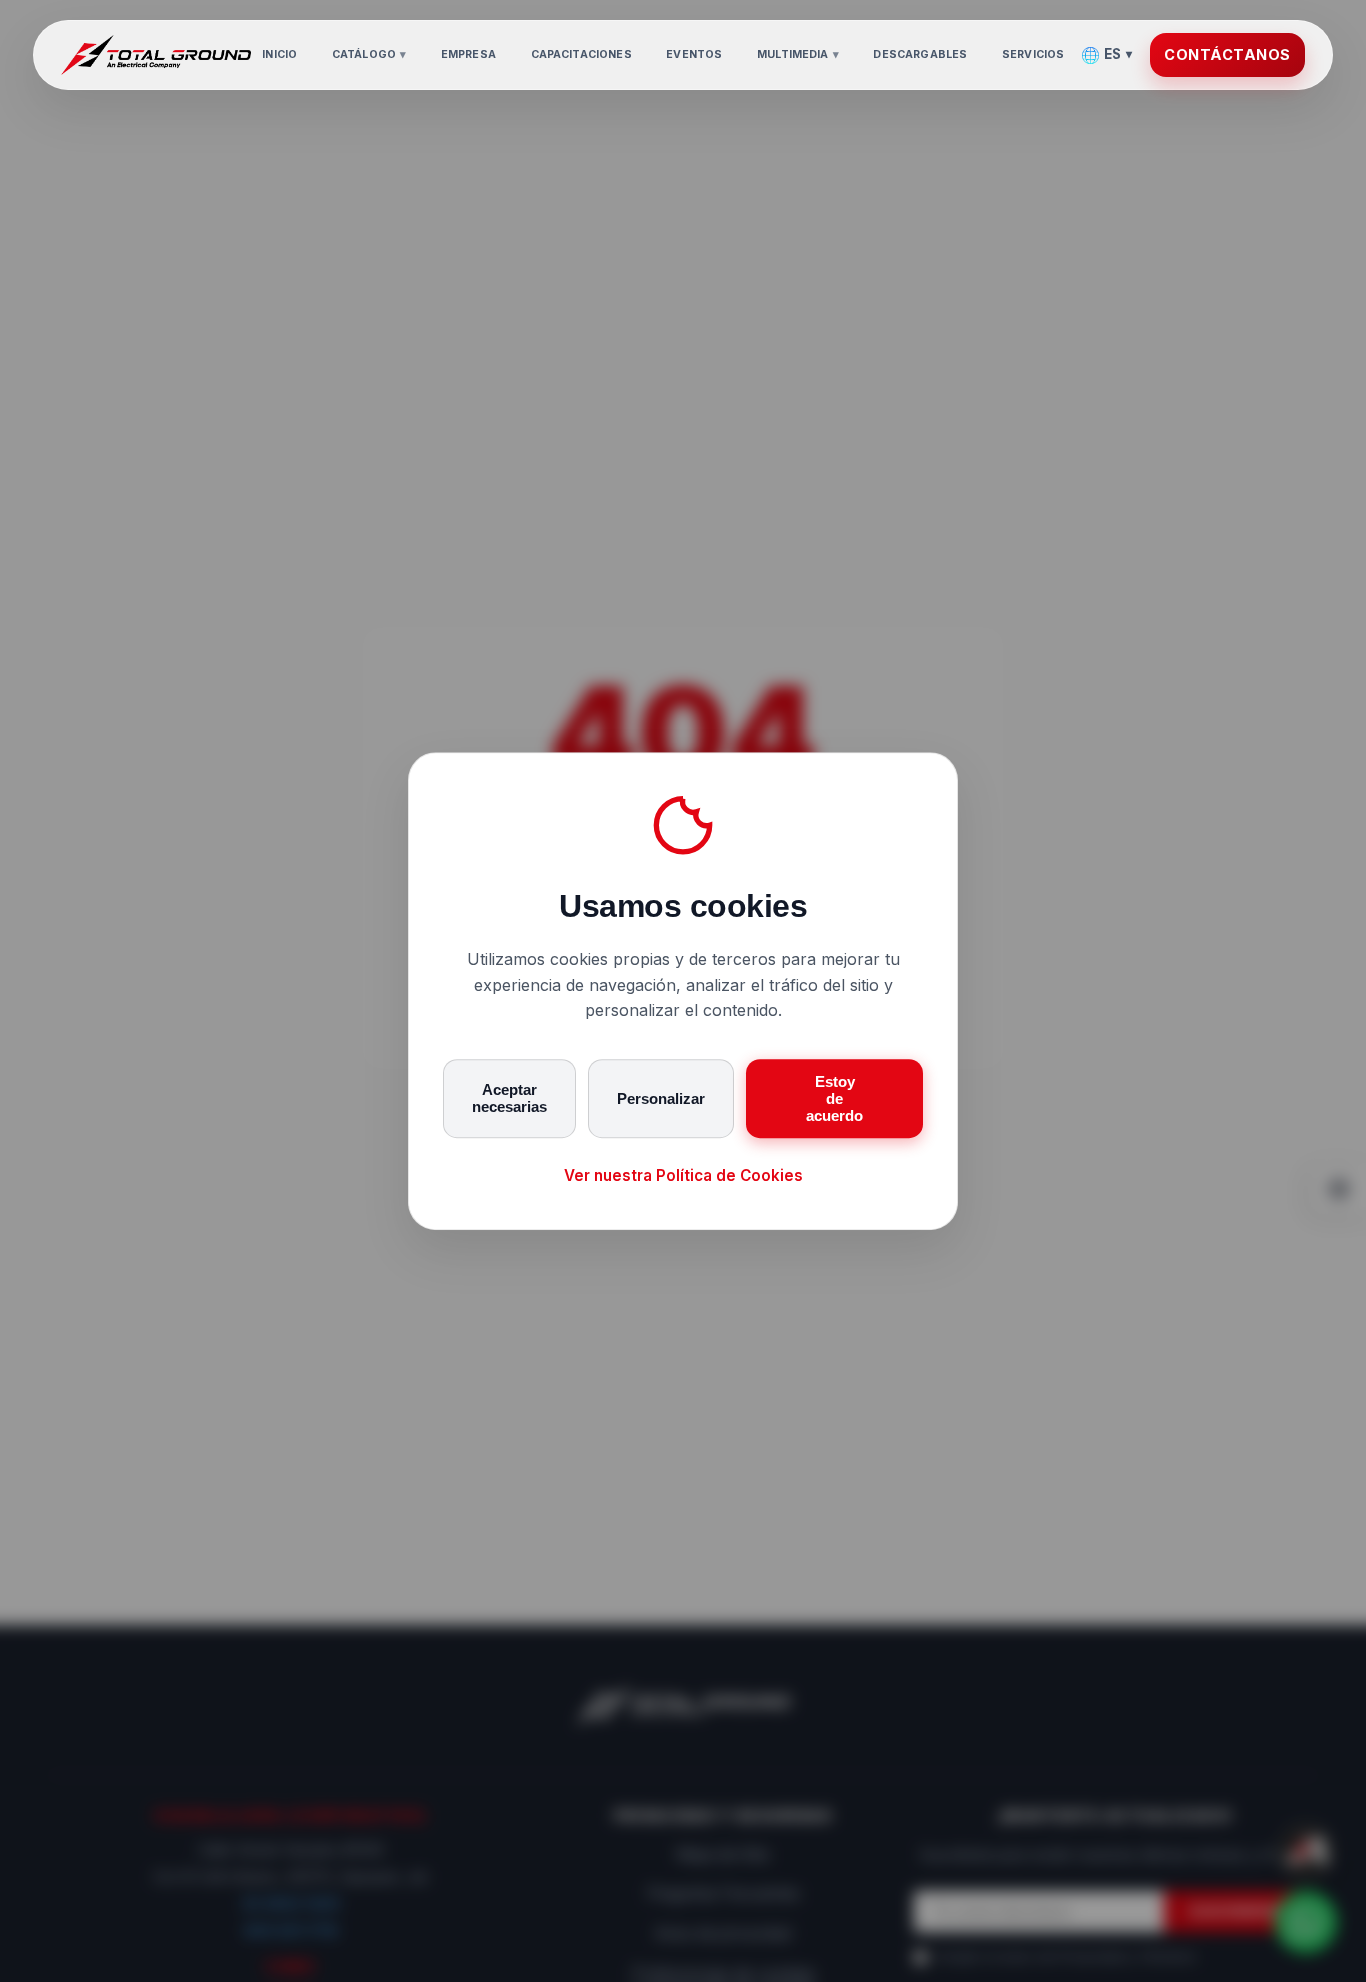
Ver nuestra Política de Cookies (683, 1175)
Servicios (1033, 54)
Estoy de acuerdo (834, 1098)
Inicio (279, 54)
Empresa (468, 54)
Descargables (920, 54)
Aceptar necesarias (509, 1099)
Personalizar (661, 1098)
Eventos (694, 54)
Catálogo (369, 54)
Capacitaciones (581, 54)
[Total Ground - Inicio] (156, 55)
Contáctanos (1227, 54)
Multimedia (798, 54)
